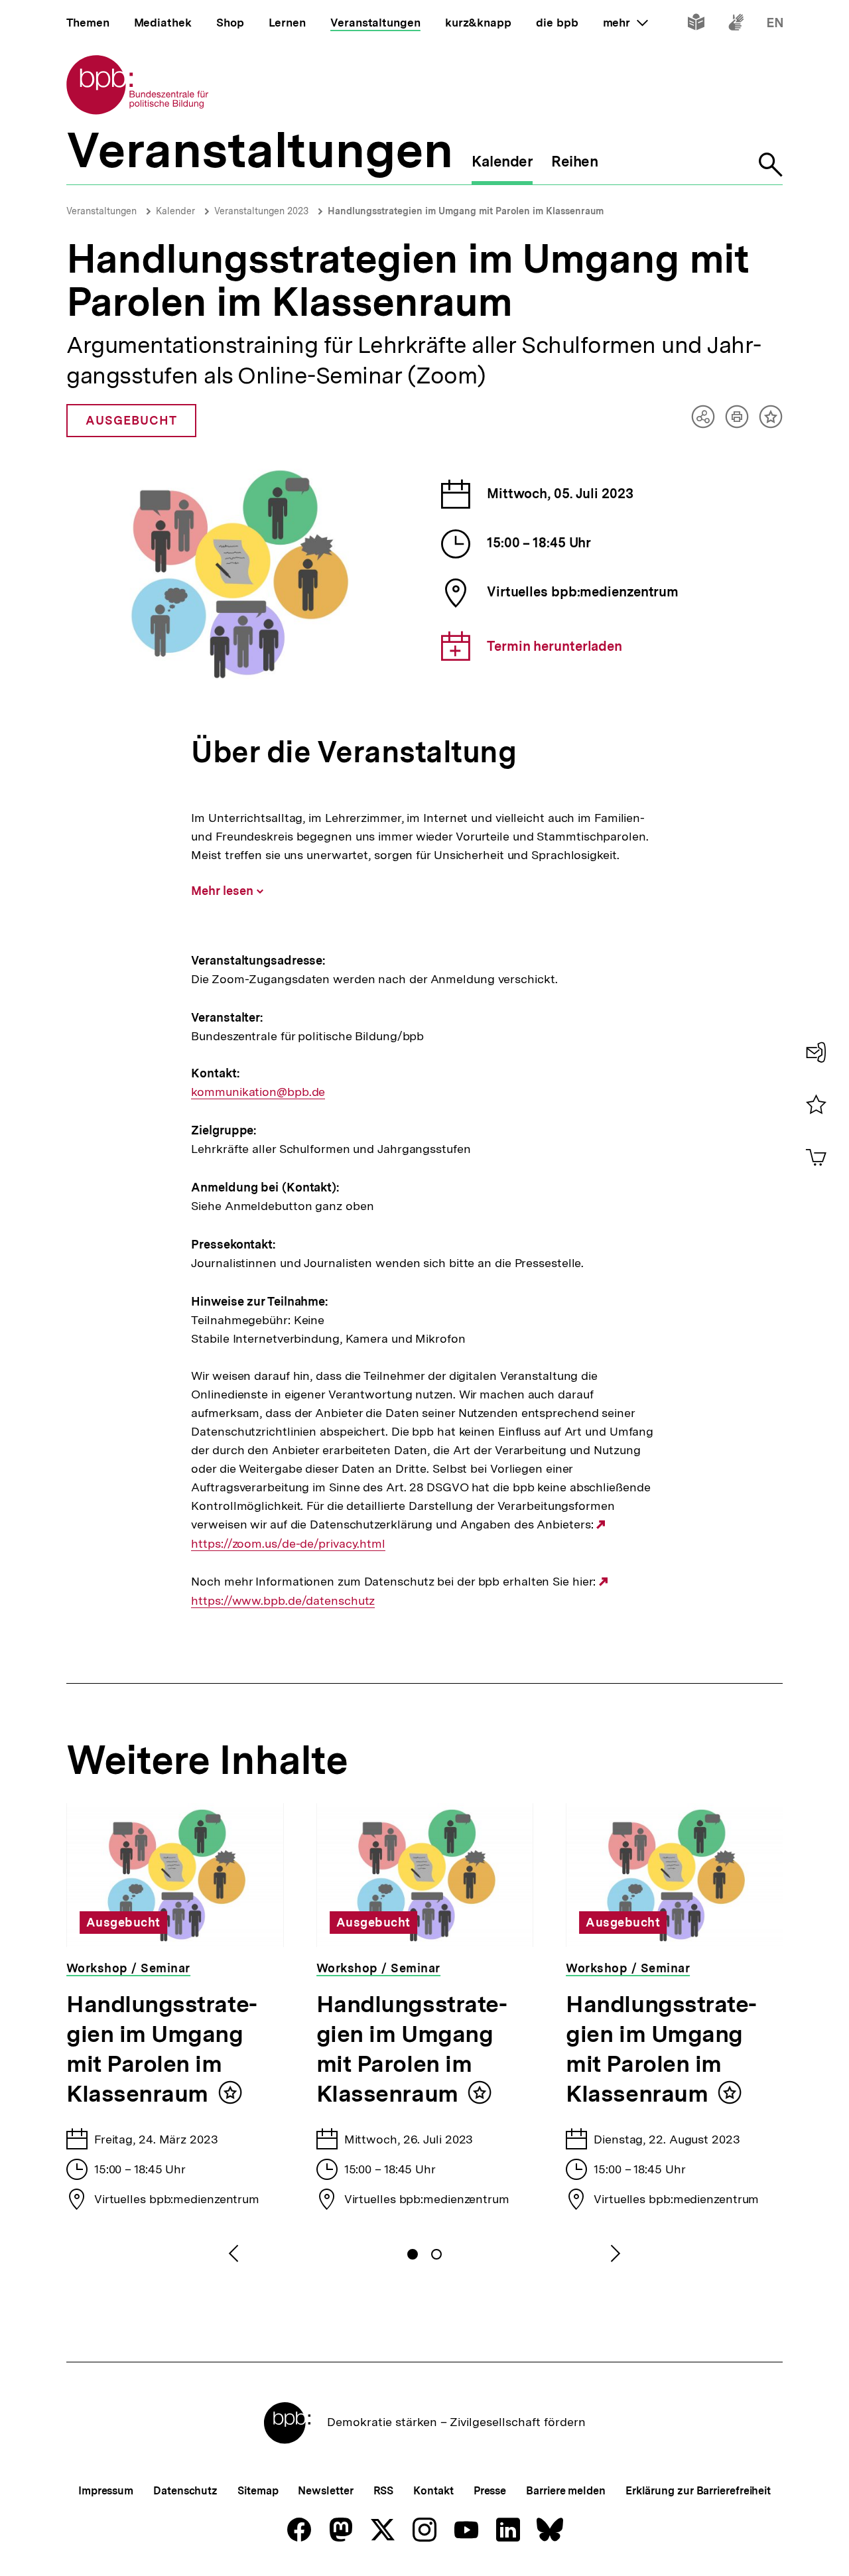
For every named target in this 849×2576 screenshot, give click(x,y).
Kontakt (433, 2491)
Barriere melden (566, 2491)
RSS (384, 2491)
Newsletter (325, 2491)
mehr (625, 23)
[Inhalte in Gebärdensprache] (736, 25)
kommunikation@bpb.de (258, 1092)
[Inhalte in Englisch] (775, 25)
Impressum (106, 2491)
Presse (490, 2491)
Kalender (175, 211)
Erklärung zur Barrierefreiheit (698, 2491)
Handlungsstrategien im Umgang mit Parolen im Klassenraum (466, 211)
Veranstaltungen (101, 211)
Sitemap (258, 2491)
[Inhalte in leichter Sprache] (696, 25)
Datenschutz (185, 2491)
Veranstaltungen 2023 (261, 211)
